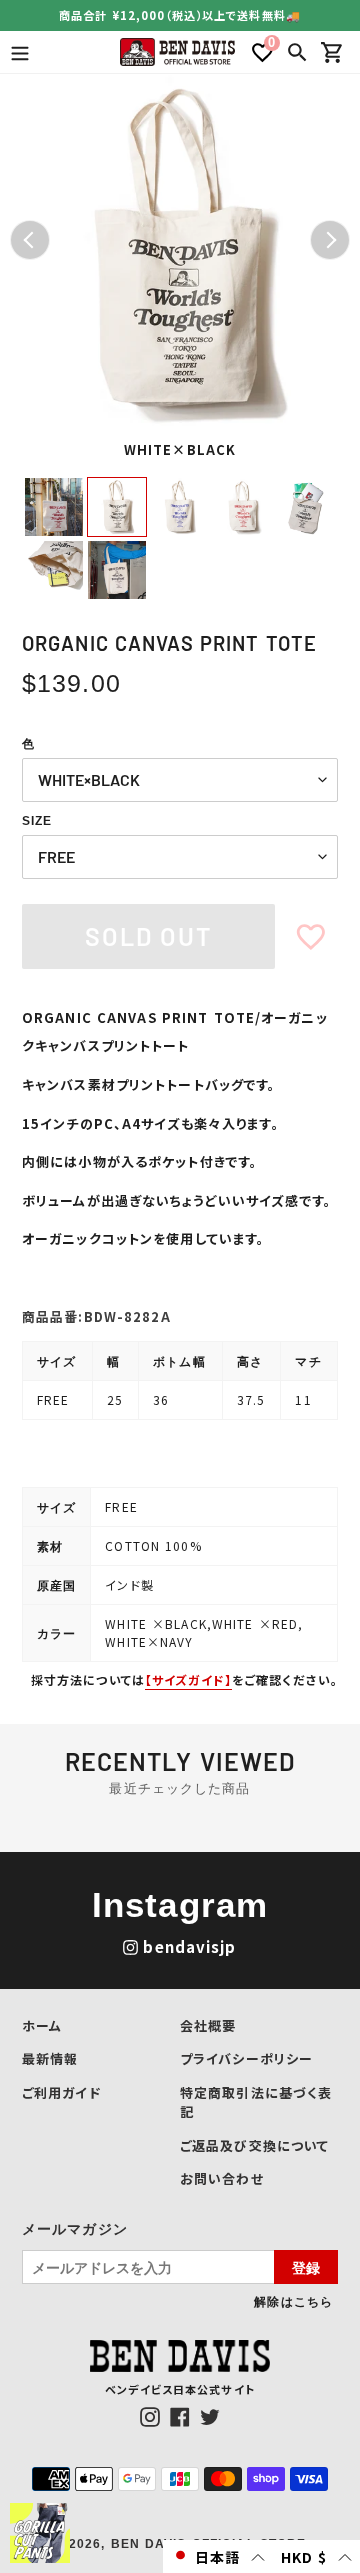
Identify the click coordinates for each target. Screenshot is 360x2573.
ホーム (42, 2025)
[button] (218, 2556)
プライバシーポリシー (246, 2058)
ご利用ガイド (61, 2092)
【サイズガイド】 (188, 1679)
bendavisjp (189, 1946)
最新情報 (50, 2058)
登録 (306, 2267)
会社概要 (208, 2025)
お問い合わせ (222, 2178)
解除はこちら (293, 2301)
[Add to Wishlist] (311, 936)
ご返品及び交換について (254, 2145)
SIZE (37, 821)
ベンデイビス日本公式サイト (180, 2389)
